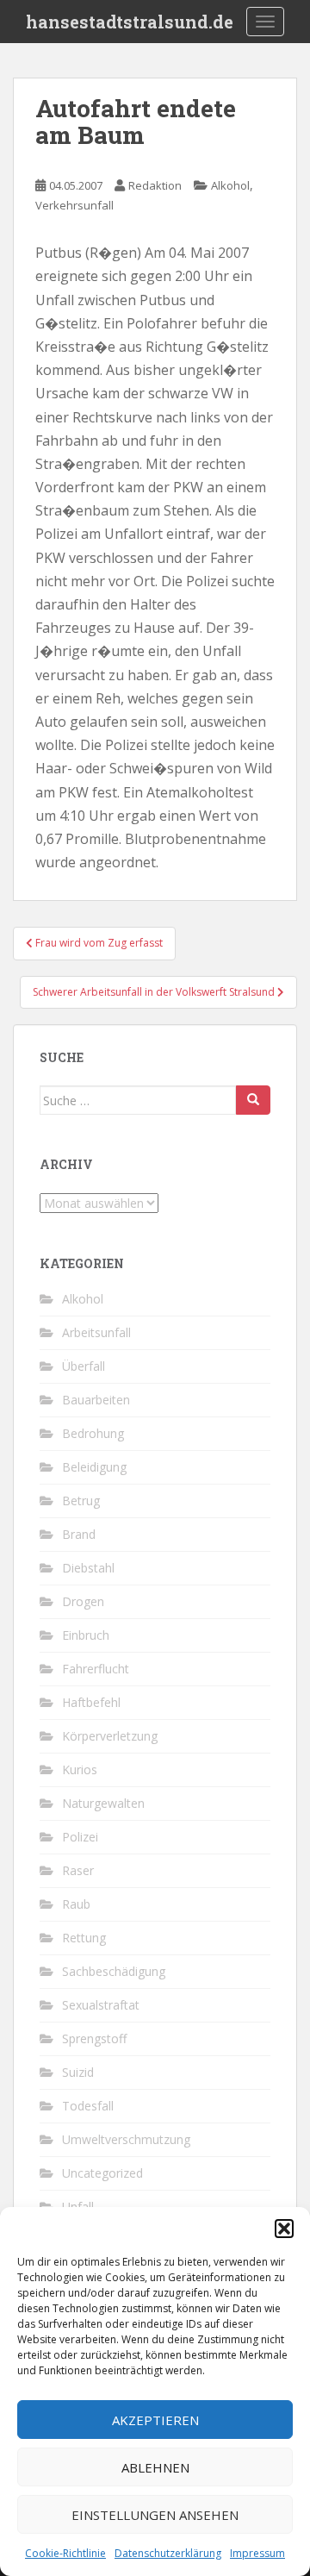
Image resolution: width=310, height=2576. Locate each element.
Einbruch (86, 1635)
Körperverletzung (110, 1736)
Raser (78, 1870)
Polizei (80, 1837)
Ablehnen (155, 2467)
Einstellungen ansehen (155, 2515)
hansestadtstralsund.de (130, 22)
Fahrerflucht (96, 1669)
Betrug (81, 1501)
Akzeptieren (155, 2420)
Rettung (84, 1938)
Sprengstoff (94, 2038)
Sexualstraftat (101, 2005)
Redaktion (155, 185)
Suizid (78, 2072)
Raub (76, 1904)
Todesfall (88, 2106)
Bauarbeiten (96, 1400)
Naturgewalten (103, 1803)
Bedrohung (93, 1433)
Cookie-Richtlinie (65, 2553)
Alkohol (230, 185)
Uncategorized (102, 2173)
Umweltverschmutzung (126, 2139)
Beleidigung (94, 1467)
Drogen (83, 1601)
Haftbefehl (91, 1702)
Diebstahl (88, 1568)
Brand (79, 1534)
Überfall (84, 1366)
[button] (284, 2229)
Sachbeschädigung (114, 1971)
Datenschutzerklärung (168, 2553)
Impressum (257, 2553)
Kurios (80, 1769)
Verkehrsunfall (74, 205)
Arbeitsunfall (96, 1332)
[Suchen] (253, 1100)
